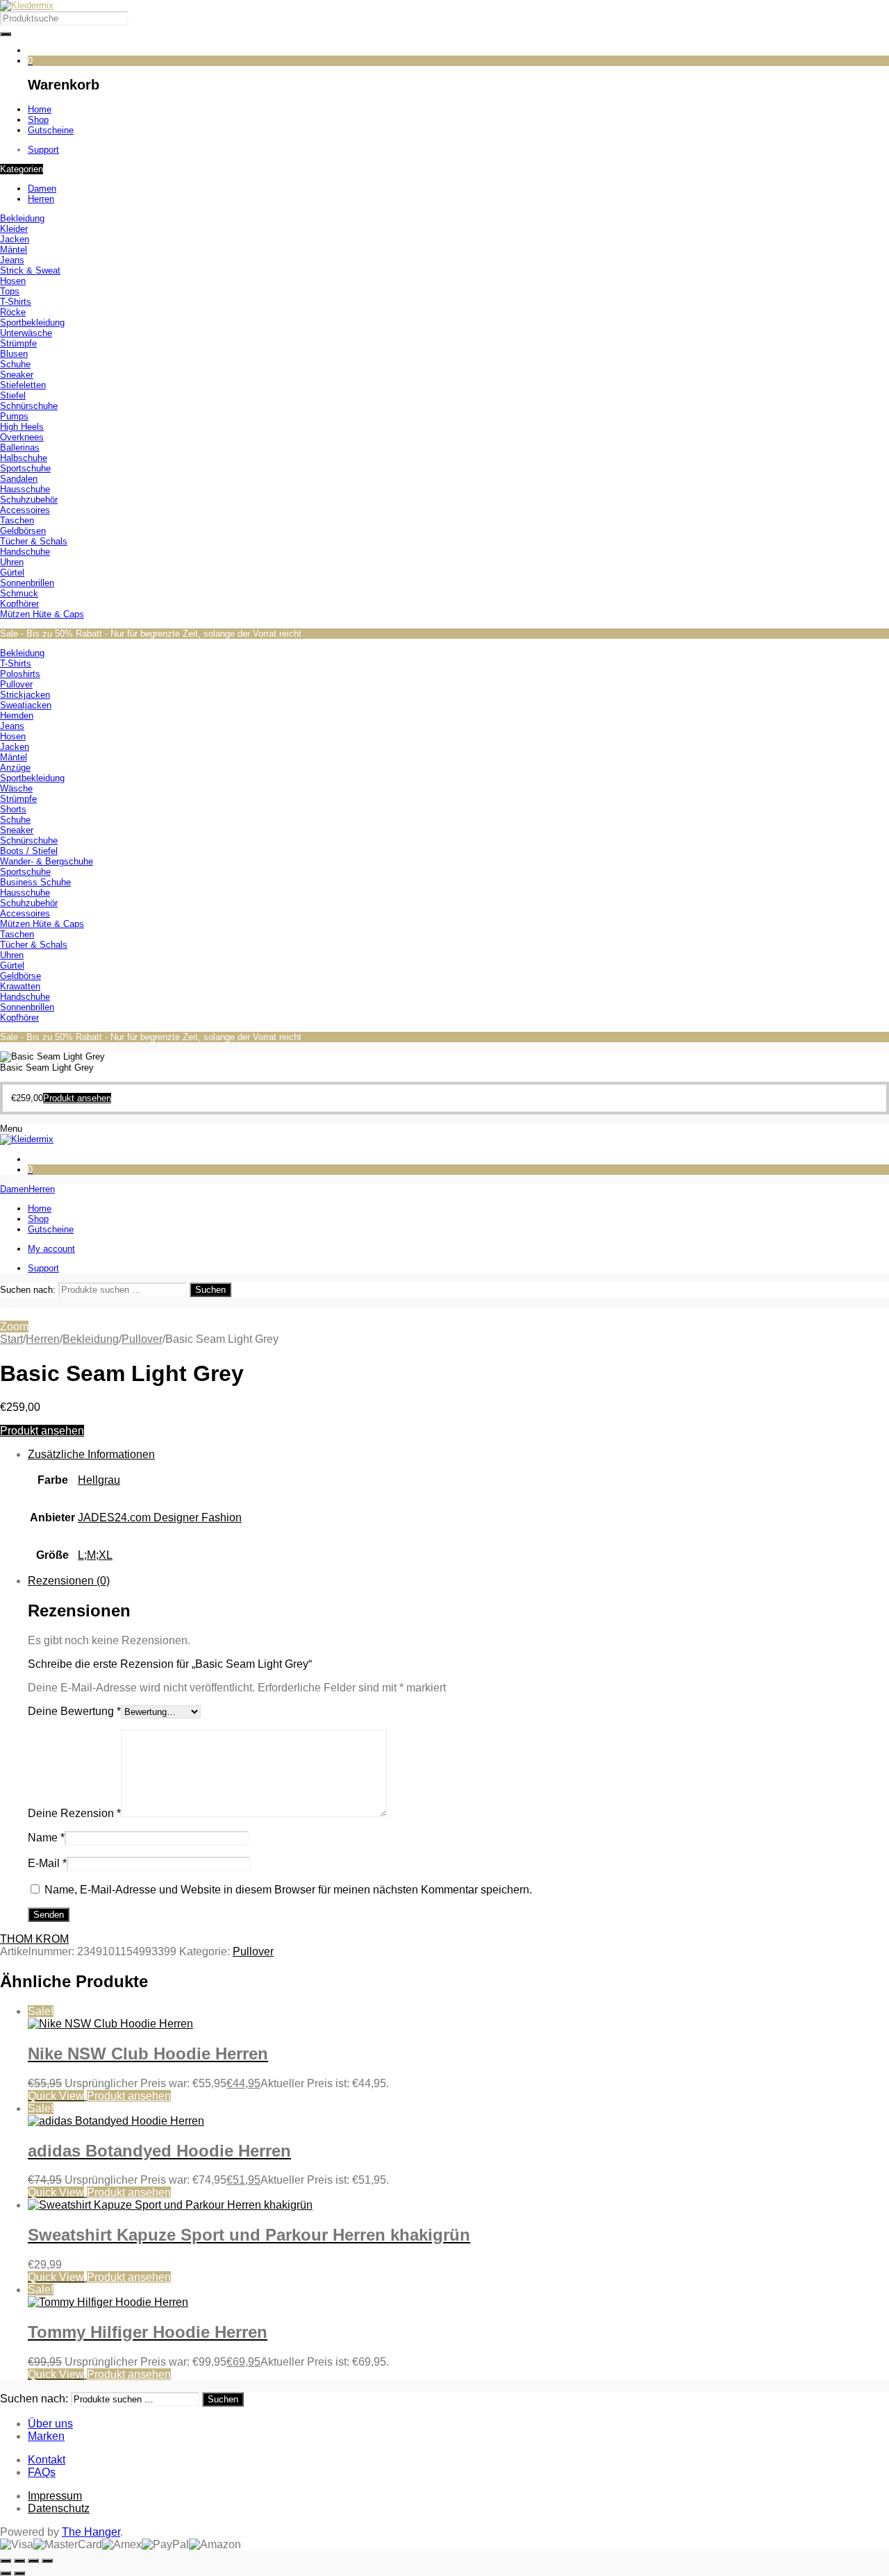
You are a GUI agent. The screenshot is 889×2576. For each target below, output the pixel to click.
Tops (10, 291)
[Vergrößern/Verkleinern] (6, 2561)
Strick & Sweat (30, 270)
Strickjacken (25, 695)
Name (46, 1838)
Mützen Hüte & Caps (42, 614)
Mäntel (14, 250)
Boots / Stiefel (29, 851)
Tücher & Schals (34, 541)
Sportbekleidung (32, 323)
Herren (43, 1339)
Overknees (22, 437)
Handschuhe (25, 552)
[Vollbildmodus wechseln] (19, 2561)
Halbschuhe (24, 458)
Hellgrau (99, 1480)
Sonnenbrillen (27, 583)
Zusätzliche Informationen (91, 1454)
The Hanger (91, 2532)
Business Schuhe (35, 882)
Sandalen (19, 479)
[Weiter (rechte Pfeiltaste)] (19, 2573)
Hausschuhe (25, 489)
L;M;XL (95, 1555)
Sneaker (17, 375)
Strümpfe (18, 343)
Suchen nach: (28, 1290)
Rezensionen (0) (69, 1581)
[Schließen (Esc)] (47, 2561)
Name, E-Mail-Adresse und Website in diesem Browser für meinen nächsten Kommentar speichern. (288, 1890)
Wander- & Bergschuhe (47, 861)
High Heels (22, 427)
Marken (46, 2436)
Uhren (12, 562)
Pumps (14, 416)
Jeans (12, 260)
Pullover (16, 684)
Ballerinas (20, 448)
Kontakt (47, 2460)
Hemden (17, 716)
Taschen (17, 520)
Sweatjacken (26, 705)
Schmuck (19, 593)
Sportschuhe (25, 468)
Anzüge (15, 768)
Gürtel (12, 572)
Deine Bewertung (74, 1711)
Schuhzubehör (29, 500)
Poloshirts (20, 674)
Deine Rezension (74, 1813)
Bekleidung (22, 218)
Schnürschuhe (29, 406)
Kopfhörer (19, 604)
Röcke (13, 312)
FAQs (42, 2472)
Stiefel (13, 395)
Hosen (13, 281)
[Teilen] (33, 2561)
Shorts (13, 809)
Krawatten (20, 986)
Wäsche (16, 788)
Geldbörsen (23, 531)
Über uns (50, 2424)
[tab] (458, 1512)
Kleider (14, 229)
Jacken (15, 239)
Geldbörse (20, 976)
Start (11, 1339)
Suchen (210, 1290)
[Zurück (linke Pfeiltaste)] (6, 2573)
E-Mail (47, 1863)
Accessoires (25, 510)
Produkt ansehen (42, 1431)
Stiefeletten (23, 385)
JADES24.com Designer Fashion (160, 1517)
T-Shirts (16, 302)
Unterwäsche (26, 333)
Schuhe (15, 364)
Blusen (14, 354)
